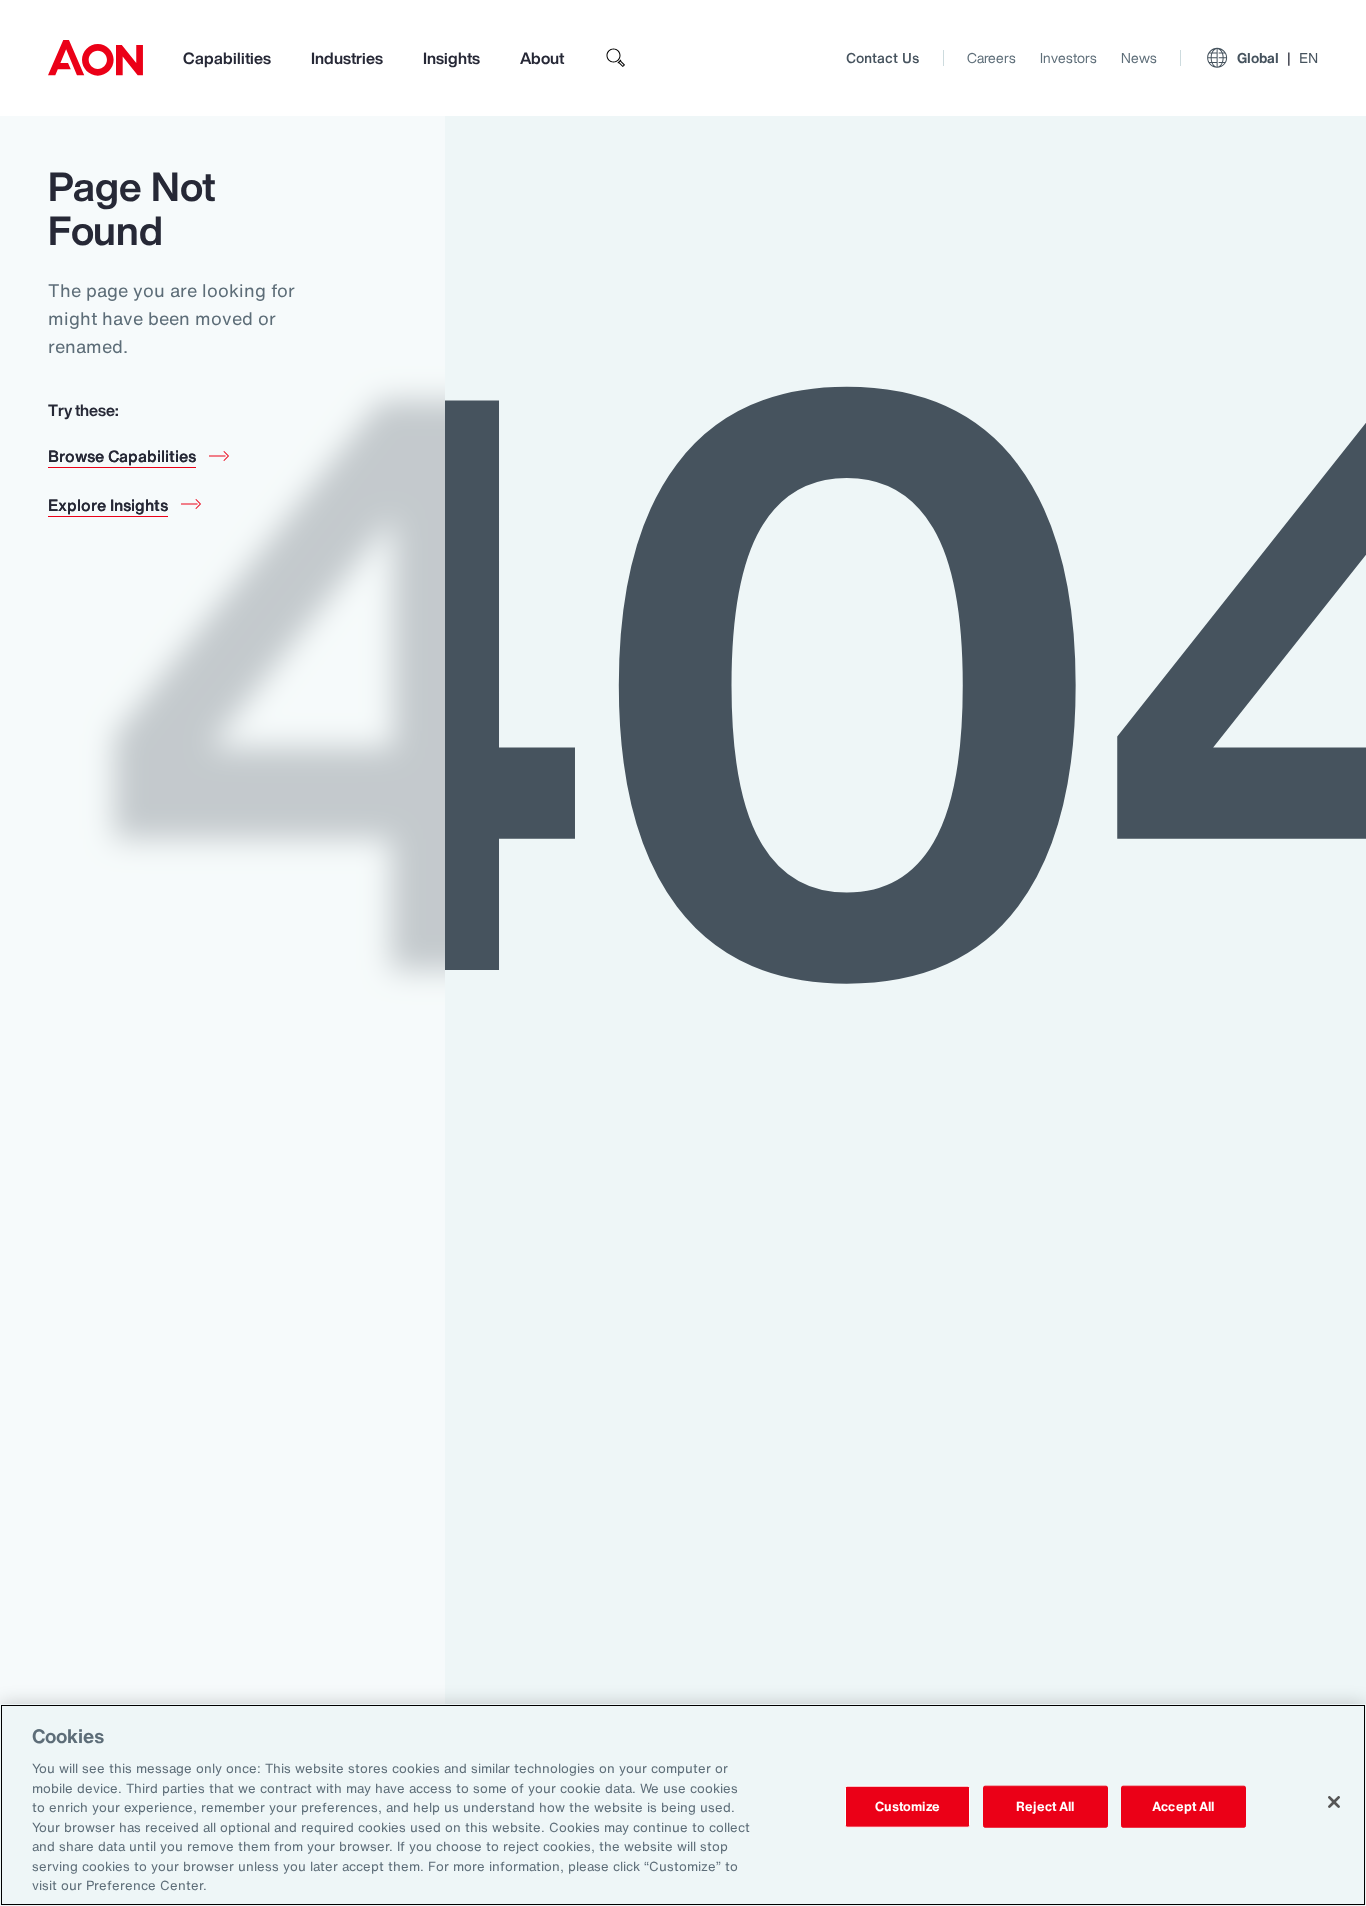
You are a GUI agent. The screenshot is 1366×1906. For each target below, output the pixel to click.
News (1139, 57)
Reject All (1045, 1806)
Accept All (1183, 1806)
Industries (347, 58)
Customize (907, 1806)
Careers (991, 57)
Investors (1068, 57)
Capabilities (227, 58)
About (542, 58)
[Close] (1334, 1802)
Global (1277, 57)
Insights (451, 58)
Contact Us (882, 57)
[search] (616, 58)
